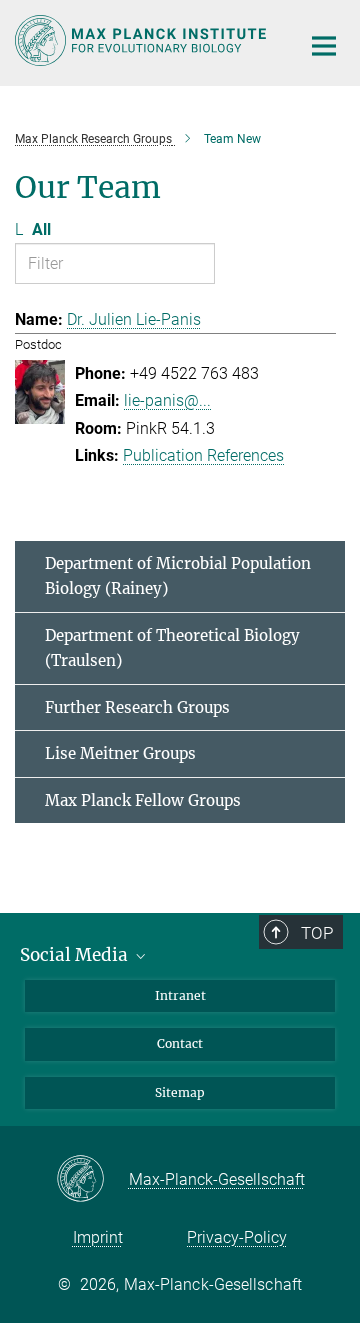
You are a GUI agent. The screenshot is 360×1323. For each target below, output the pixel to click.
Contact (180, 1043)
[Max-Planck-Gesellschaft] (92, 1180)
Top (317, 933)
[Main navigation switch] (324, 46)
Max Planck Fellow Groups (143, 800)
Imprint (98, 1237)
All (41, 229)
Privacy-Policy (237, 1237)
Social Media (76, 955)
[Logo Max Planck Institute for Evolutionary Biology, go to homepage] (142, 40)
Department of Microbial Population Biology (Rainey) (178, 576)
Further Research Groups (137, 707)
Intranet (180, 995)
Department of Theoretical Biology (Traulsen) (172, 648)
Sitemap (180, 1092)
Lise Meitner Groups (120, 753)
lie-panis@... (167, 400)
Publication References (203, 455)
